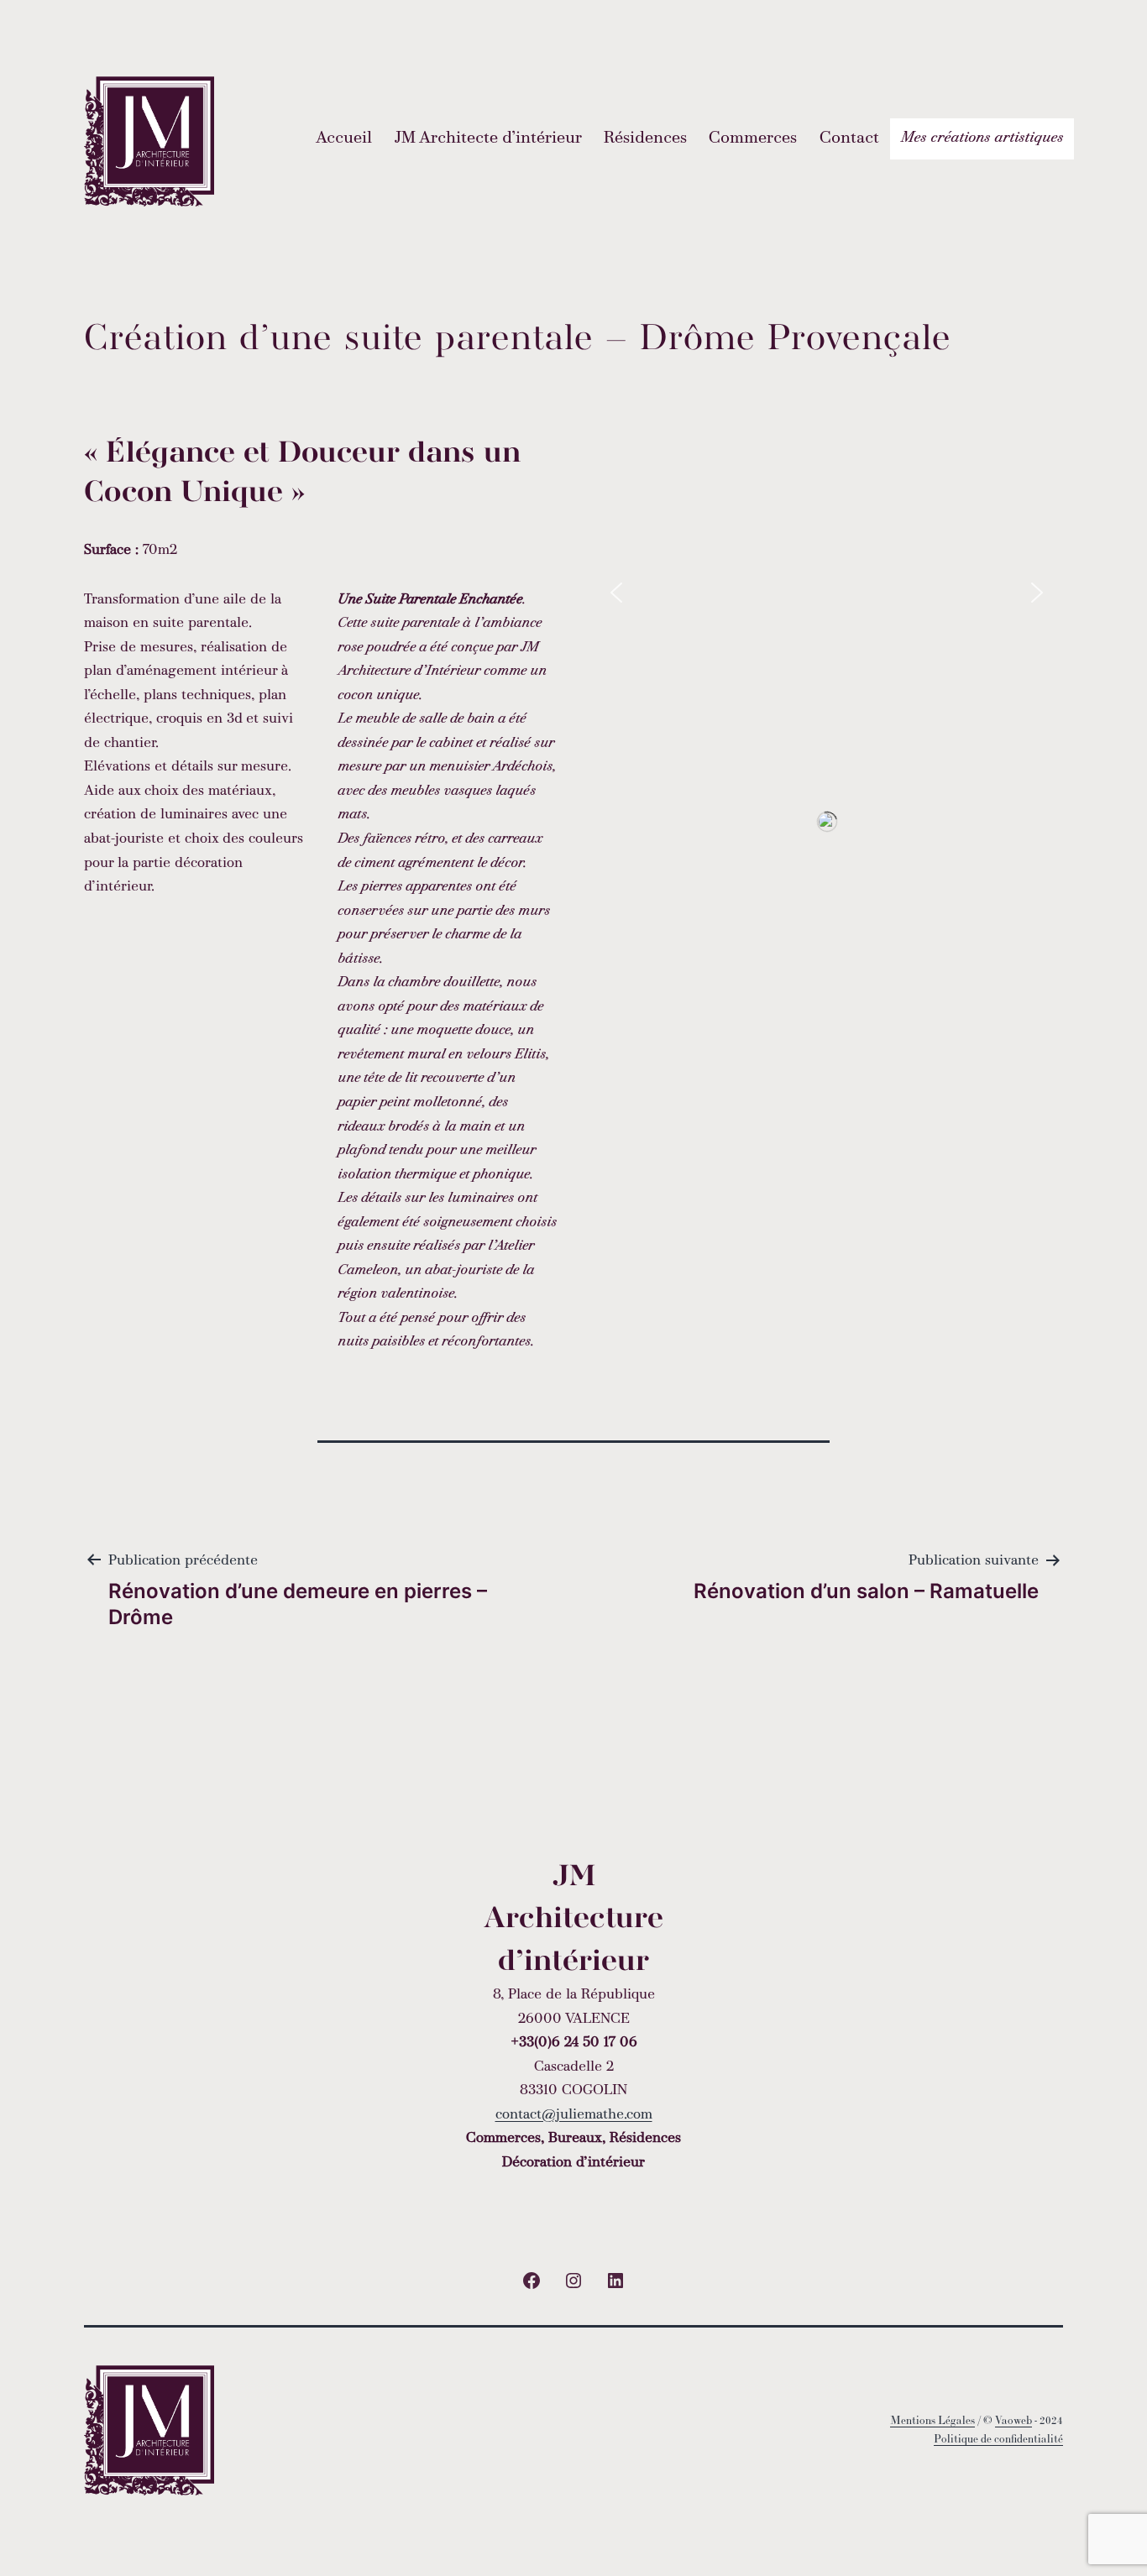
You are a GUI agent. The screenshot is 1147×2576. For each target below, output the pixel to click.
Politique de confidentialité (998, 2439)
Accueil (344, 138)
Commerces (753, 138)
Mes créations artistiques (982, 138)
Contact (849, 138)
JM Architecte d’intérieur (488, 138)
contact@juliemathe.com (574, 2115)
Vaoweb (1013, 2420)
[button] (616, 593)
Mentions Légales (932, 2420)
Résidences (645, 138)
